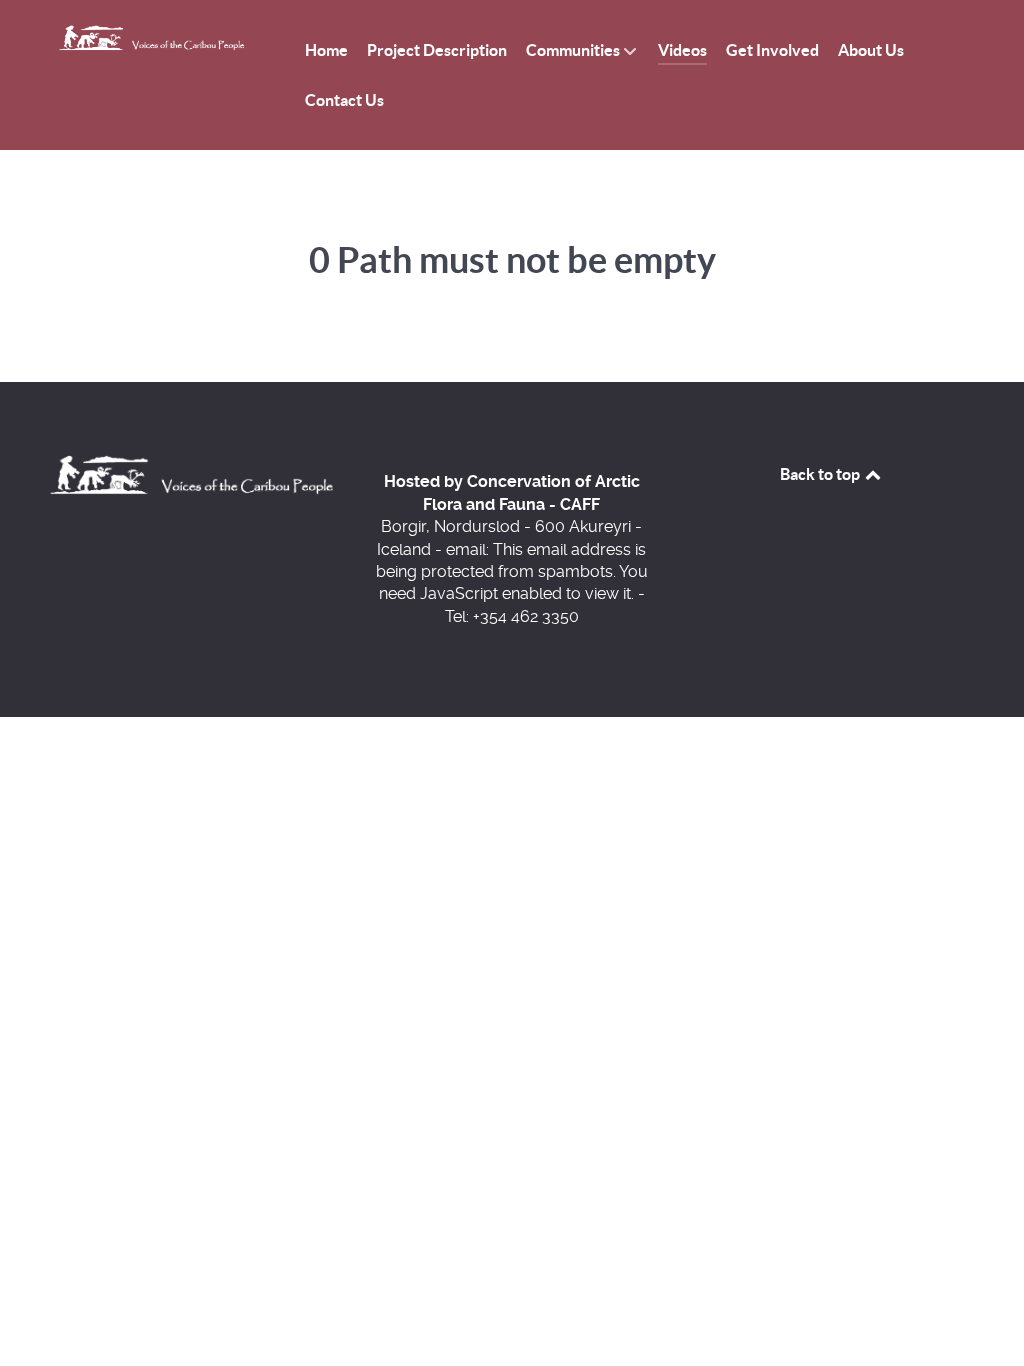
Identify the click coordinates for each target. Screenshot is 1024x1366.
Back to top (821, 474)
